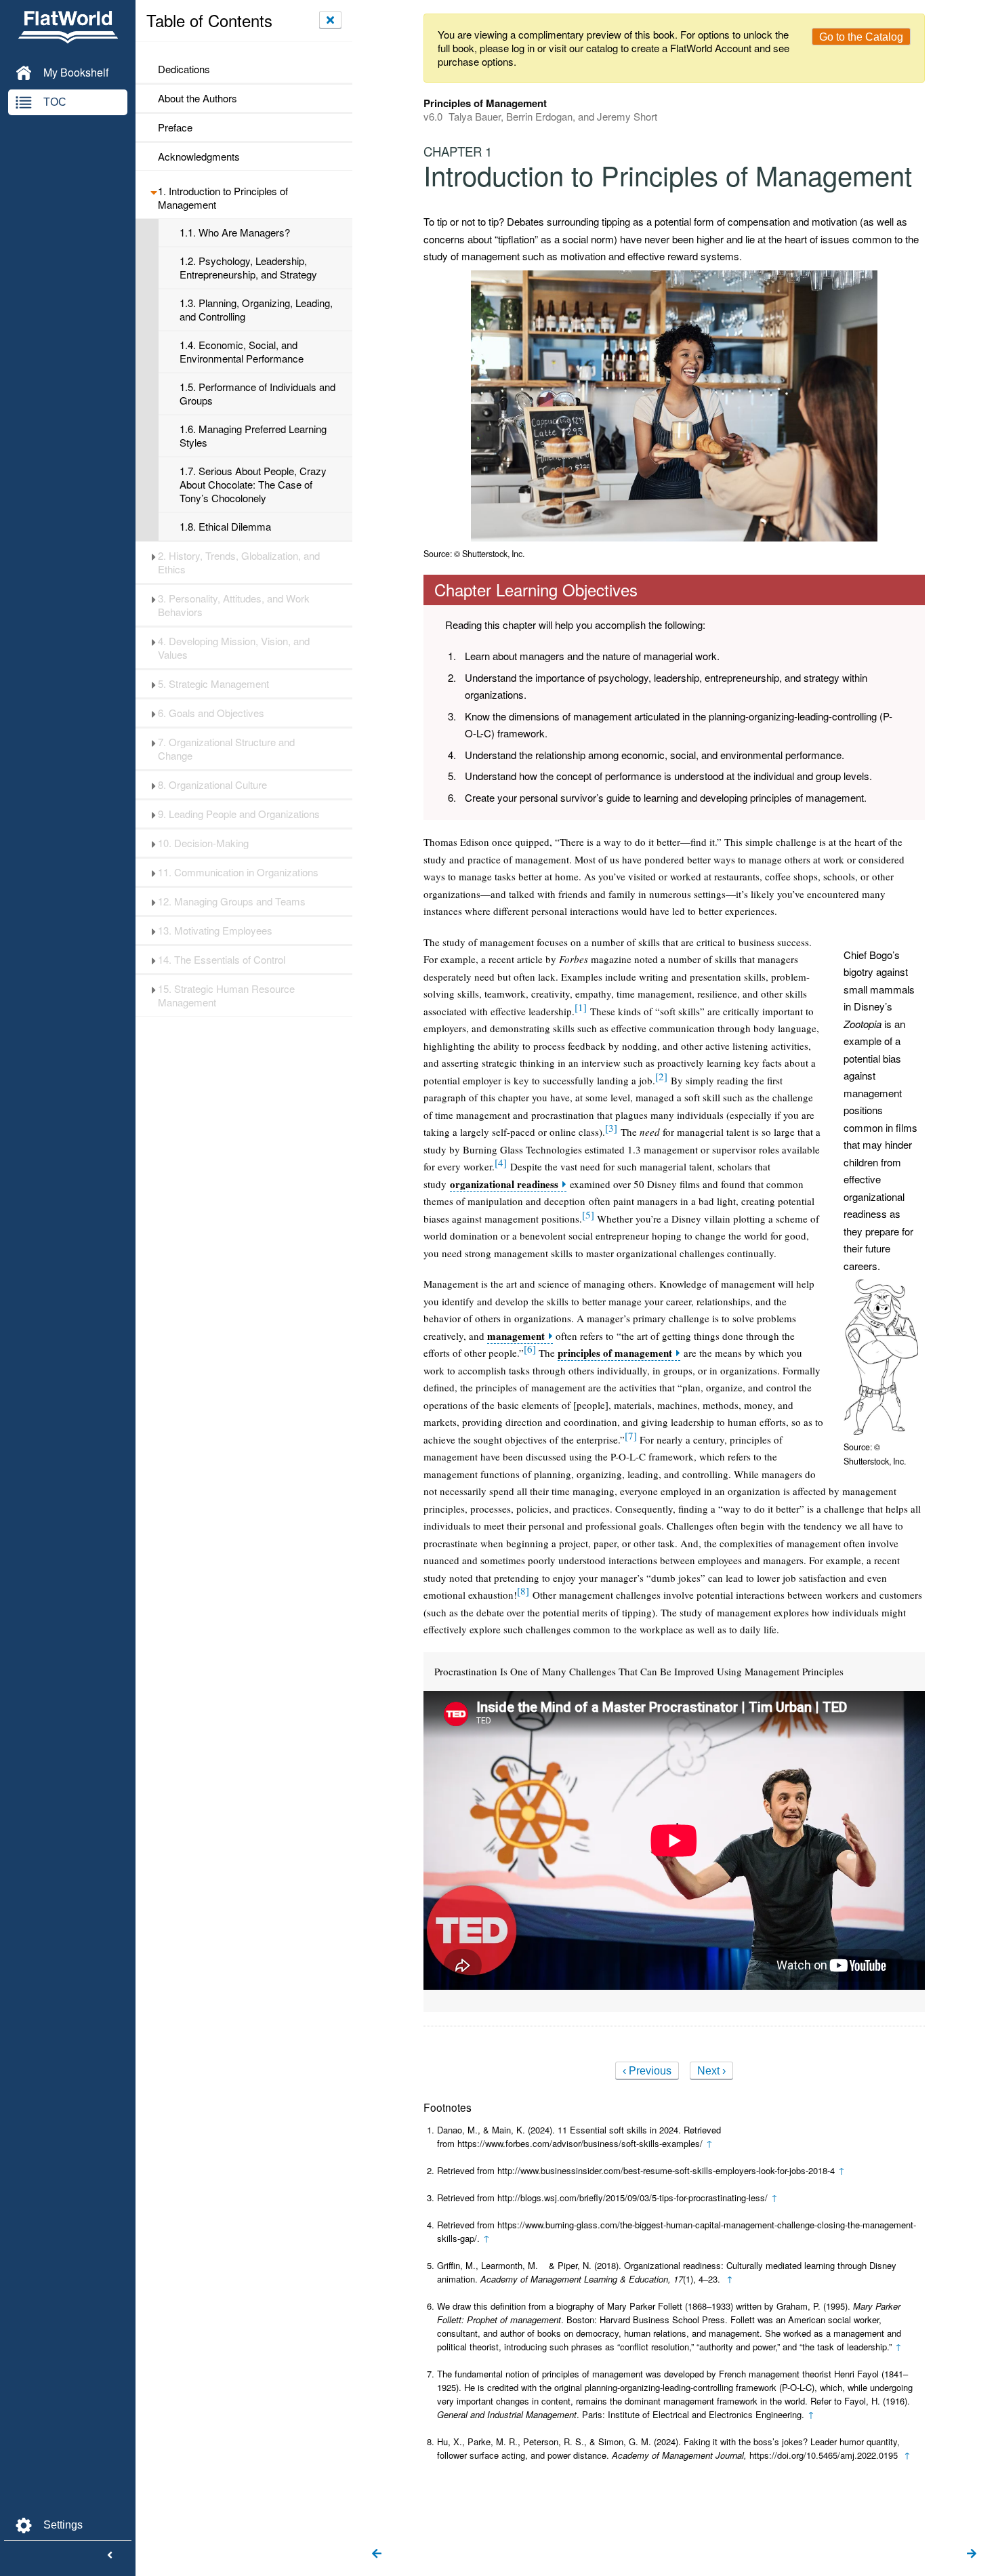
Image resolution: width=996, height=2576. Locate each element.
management (516, 1336)
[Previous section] (377, 2554)
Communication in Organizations (238, 872)
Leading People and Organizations (239, 814)
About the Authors (198, 98)
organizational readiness (504, 1184)
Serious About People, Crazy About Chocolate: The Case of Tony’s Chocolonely (253, 485)
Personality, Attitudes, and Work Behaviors (234, 605)
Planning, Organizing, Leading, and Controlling (256, 310)
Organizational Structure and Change (226, 749)
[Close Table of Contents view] (330, 20)
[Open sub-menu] (153, 191)
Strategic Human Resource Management (226, 996)
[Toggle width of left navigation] (110, 2556)
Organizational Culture (212, 785)
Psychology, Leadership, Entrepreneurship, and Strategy (248, 268)
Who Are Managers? (235, 232)
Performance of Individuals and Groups (257, 394)
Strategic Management (213, 684)
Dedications (184, 69)
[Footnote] (581, 1007)
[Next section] (972, 2554)
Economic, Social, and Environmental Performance (242, 352)
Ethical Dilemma (225, 527)
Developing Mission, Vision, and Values (234, 648)
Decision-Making (203, 843)
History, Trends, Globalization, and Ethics (239, 563)
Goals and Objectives (211, 713)
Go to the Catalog (861, 37)
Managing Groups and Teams (232, 901)
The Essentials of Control (222, 960)
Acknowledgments (199, 157)
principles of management (615, 1353)
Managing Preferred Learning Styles (253, 436)
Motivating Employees (215, 931)
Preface (175, 127)
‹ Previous (647, 2071)
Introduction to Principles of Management (223, 198)
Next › (711, 2071)
